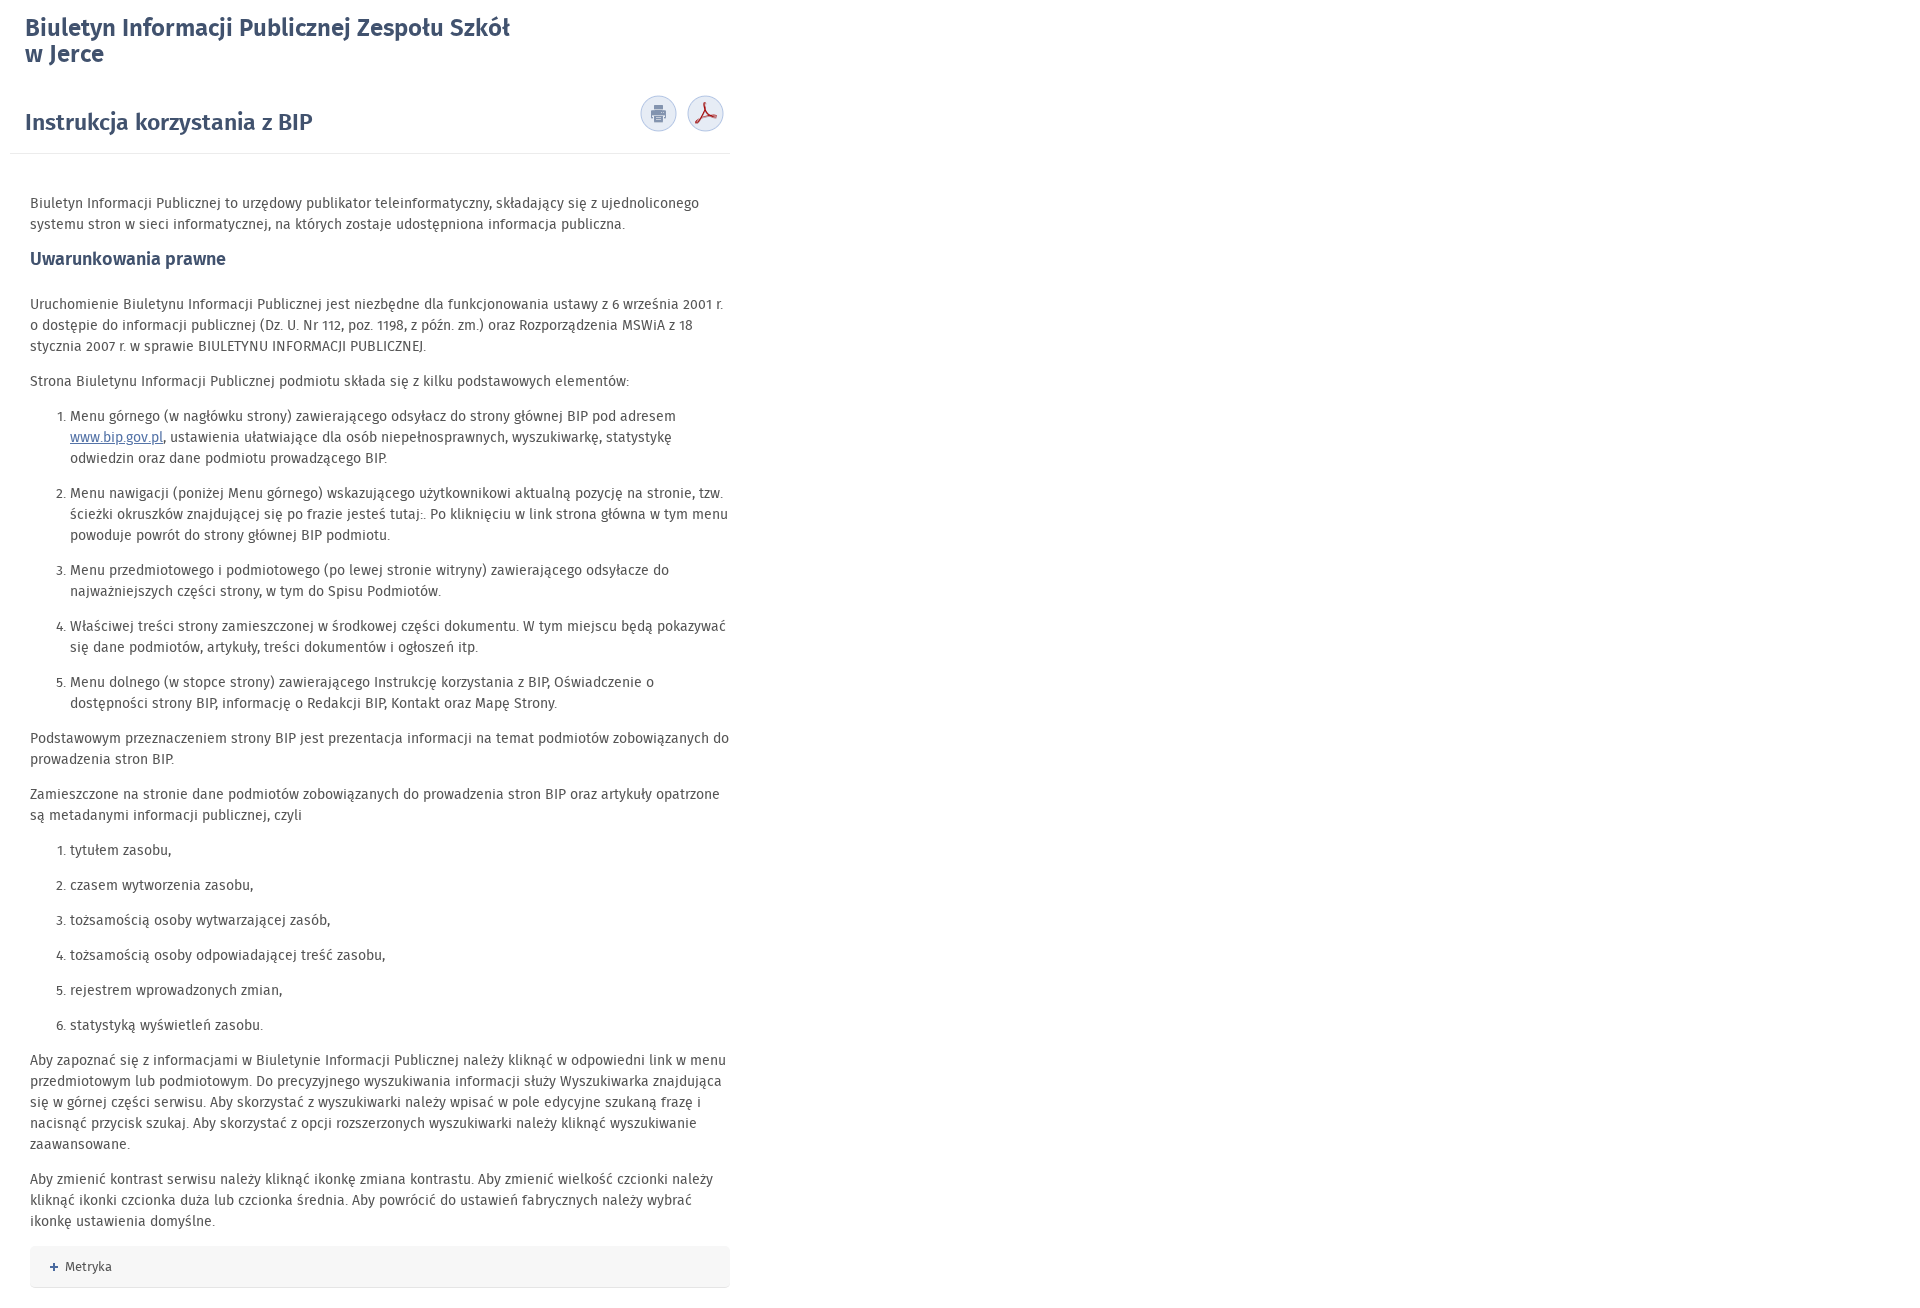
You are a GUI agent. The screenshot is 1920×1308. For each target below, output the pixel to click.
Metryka (81, 1266)
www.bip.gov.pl (116, 437)
